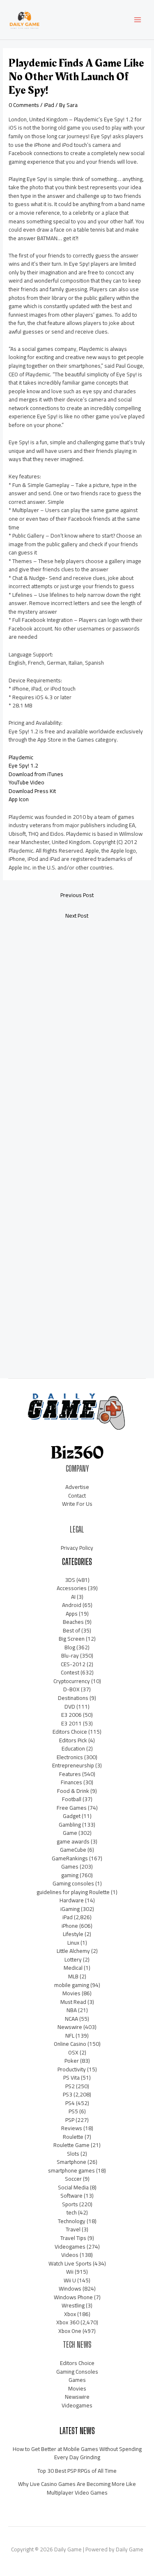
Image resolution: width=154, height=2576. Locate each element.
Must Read (73, 2002)
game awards (73, 1841)
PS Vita (71, 2077)
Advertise (77, 1487)
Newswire (70, 2027)
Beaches (73, 1622)
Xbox (70, 2314)
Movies (71, 1993)
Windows (70, 2288)
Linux (73, 1943)
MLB (73, 1976)
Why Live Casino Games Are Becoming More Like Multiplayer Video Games (77, 2488)
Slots (73, 2154)
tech (72, 2212)
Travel (73, 2229)
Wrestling (73, 2305)
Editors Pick (73, 1740)
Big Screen (72, 1639)
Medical (73, 1968)
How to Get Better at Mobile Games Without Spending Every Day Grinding (77, 2453)
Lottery (73, 1959)
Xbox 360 (68, 2322)
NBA (72, 2010)
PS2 (70, 2086)
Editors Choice (70, 1732)
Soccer (73, 2179)
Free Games (72, 1808)
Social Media (73, 2187)
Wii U (70, 2280)
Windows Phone (73, 2297)
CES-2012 (73, 1664)
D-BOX (71, 1689)
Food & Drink (73, 1791)
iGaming (70, 1909)
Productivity (72, 2069)
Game (70, 1833)
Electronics (70, 1757)
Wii (70, 2272)
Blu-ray (70, 1656)
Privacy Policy (77, 1548)
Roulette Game (71, 2145)
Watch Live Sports (70, 2263)
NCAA (71, 2019)
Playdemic (21, 757)
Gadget (72, 1816)
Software (71, 2196)
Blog (70, 1647)
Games (70, 1866)
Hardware (72, 1900)
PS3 (68, 2094)
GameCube (73, 1850)
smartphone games (71, 2170)
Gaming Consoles (77, 2372)
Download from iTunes (36, 774)
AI (73, 1597)
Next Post (77, 916)
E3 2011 (71, 1723)
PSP (70, 2120)
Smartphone (71, 2162)
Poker (72, 2061)
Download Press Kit (32, 791)
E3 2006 (71, 1715)
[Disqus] (77, 1035)
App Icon (19, 799)
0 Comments (24, 105)
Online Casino (70, 2044)
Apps (72, 1614)
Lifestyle (73, 1934)
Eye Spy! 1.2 (23, 765)
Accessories (72, 1588)
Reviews (72, 2128)
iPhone (70, 1926)
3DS (70, 1580)
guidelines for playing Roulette (73, 1892)
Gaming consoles (73, 1883)
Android (72, 1605)
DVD (70, 1707)
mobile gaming (72, 1985)
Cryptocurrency (72, 1681)
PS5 (73, 2111)
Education (73, 1748)
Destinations (73, 1698)
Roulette (73, 2137)
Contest (70, 1672)
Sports (70, 2204)
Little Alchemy (73, 1951)
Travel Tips (73, 2238)
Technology (72, 2221)
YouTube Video (26, 782)
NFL (70, 2036)
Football (72, 1799)
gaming (70, 1875)
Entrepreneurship (73, 1765)
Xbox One (70, 2331)
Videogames (70, 2247)
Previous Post (77, 895)
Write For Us (77, 1504)
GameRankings (70, 1858)
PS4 (70, 2103)
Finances (71, 1782)
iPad (49, 105)
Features (70, 1774)
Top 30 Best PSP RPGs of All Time (77, 2471)
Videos (70, 2255)
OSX (73, 2052)
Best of (71, 1630)
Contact (77, 1496)
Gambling (70, 1825)
